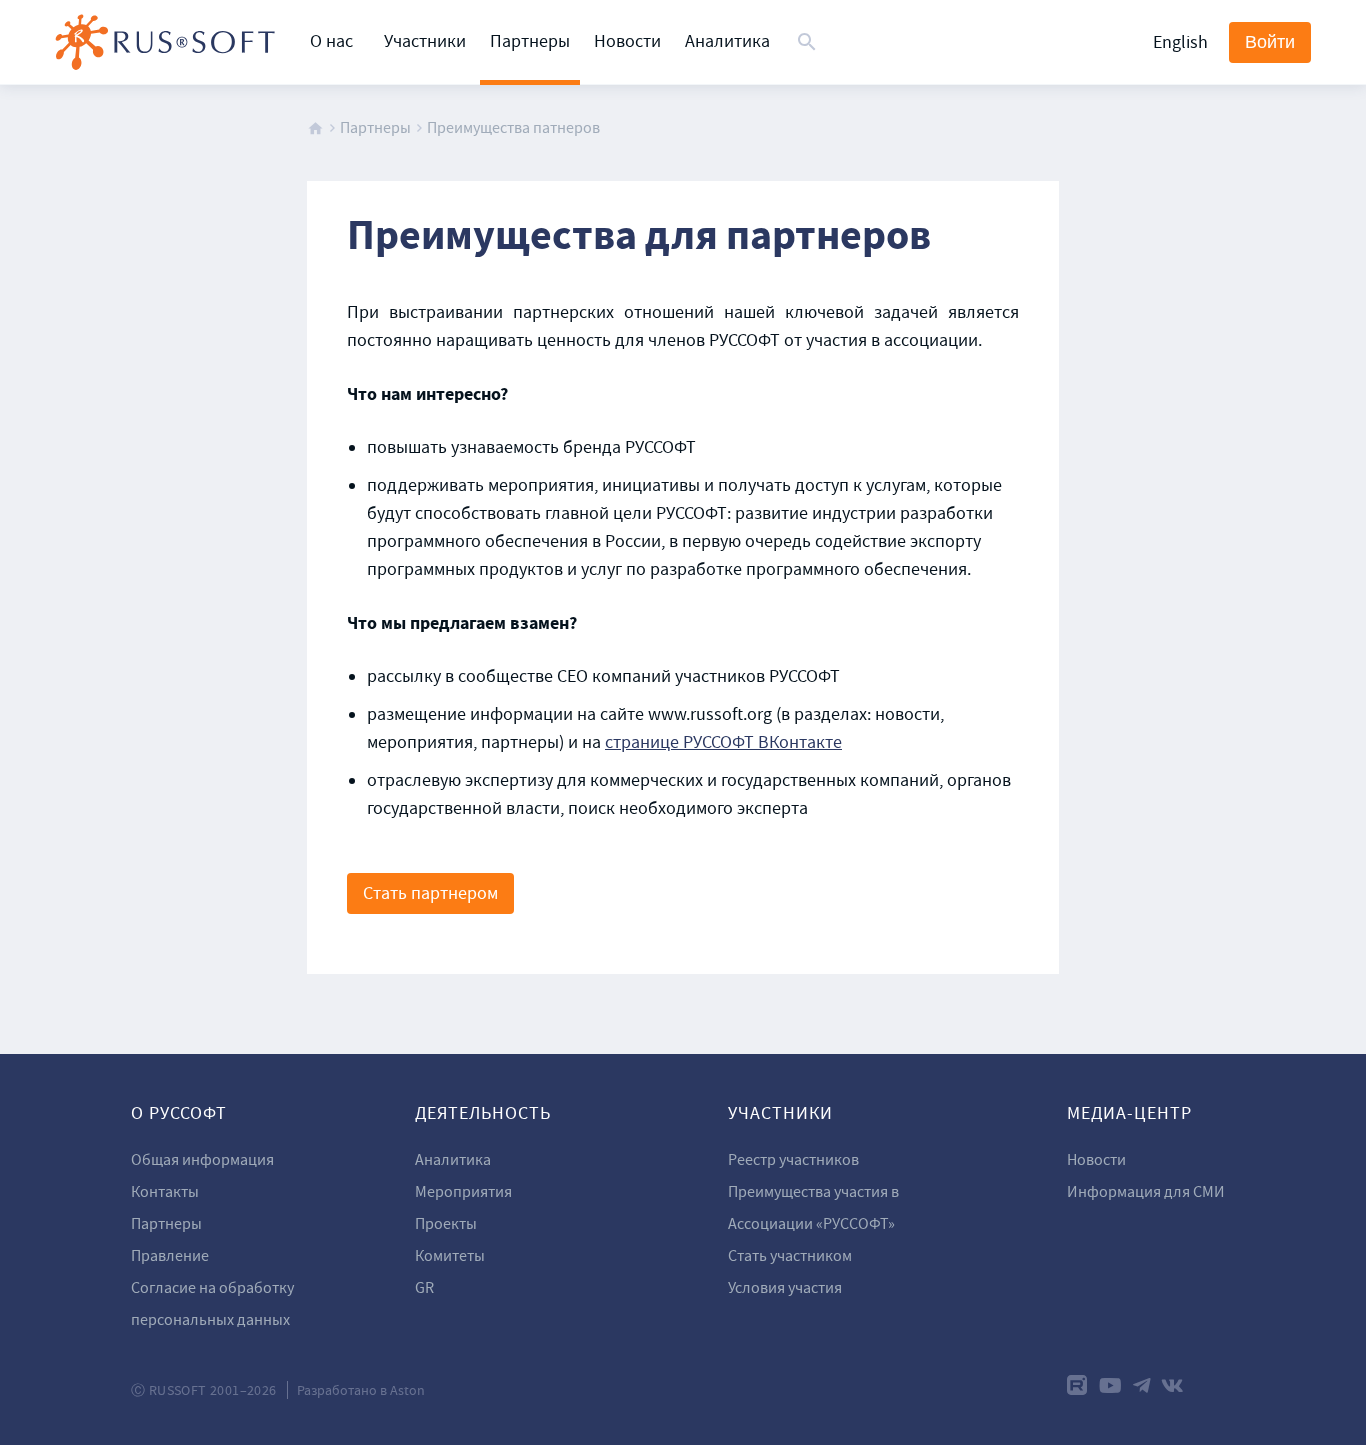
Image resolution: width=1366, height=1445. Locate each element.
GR (424, 1288)
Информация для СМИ (1146, 1192)
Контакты (165, 1192)
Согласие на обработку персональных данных (212, 1304)
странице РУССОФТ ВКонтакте (723, 742)
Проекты (446, 1224)
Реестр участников (793, 1160)
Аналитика (727, 41)
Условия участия (785, 1288)
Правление (170, 1256)
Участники (425, 41)
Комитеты (450, 1256)
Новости (627, 41)
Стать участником (790, 1256)
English (1180, 42)
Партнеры (530, 41)
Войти (1270, 42)
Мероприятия (463, 1192)
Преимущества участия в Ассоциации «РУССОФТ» (813, 1208)
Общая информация (202, 1160)
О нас (331, 41)
